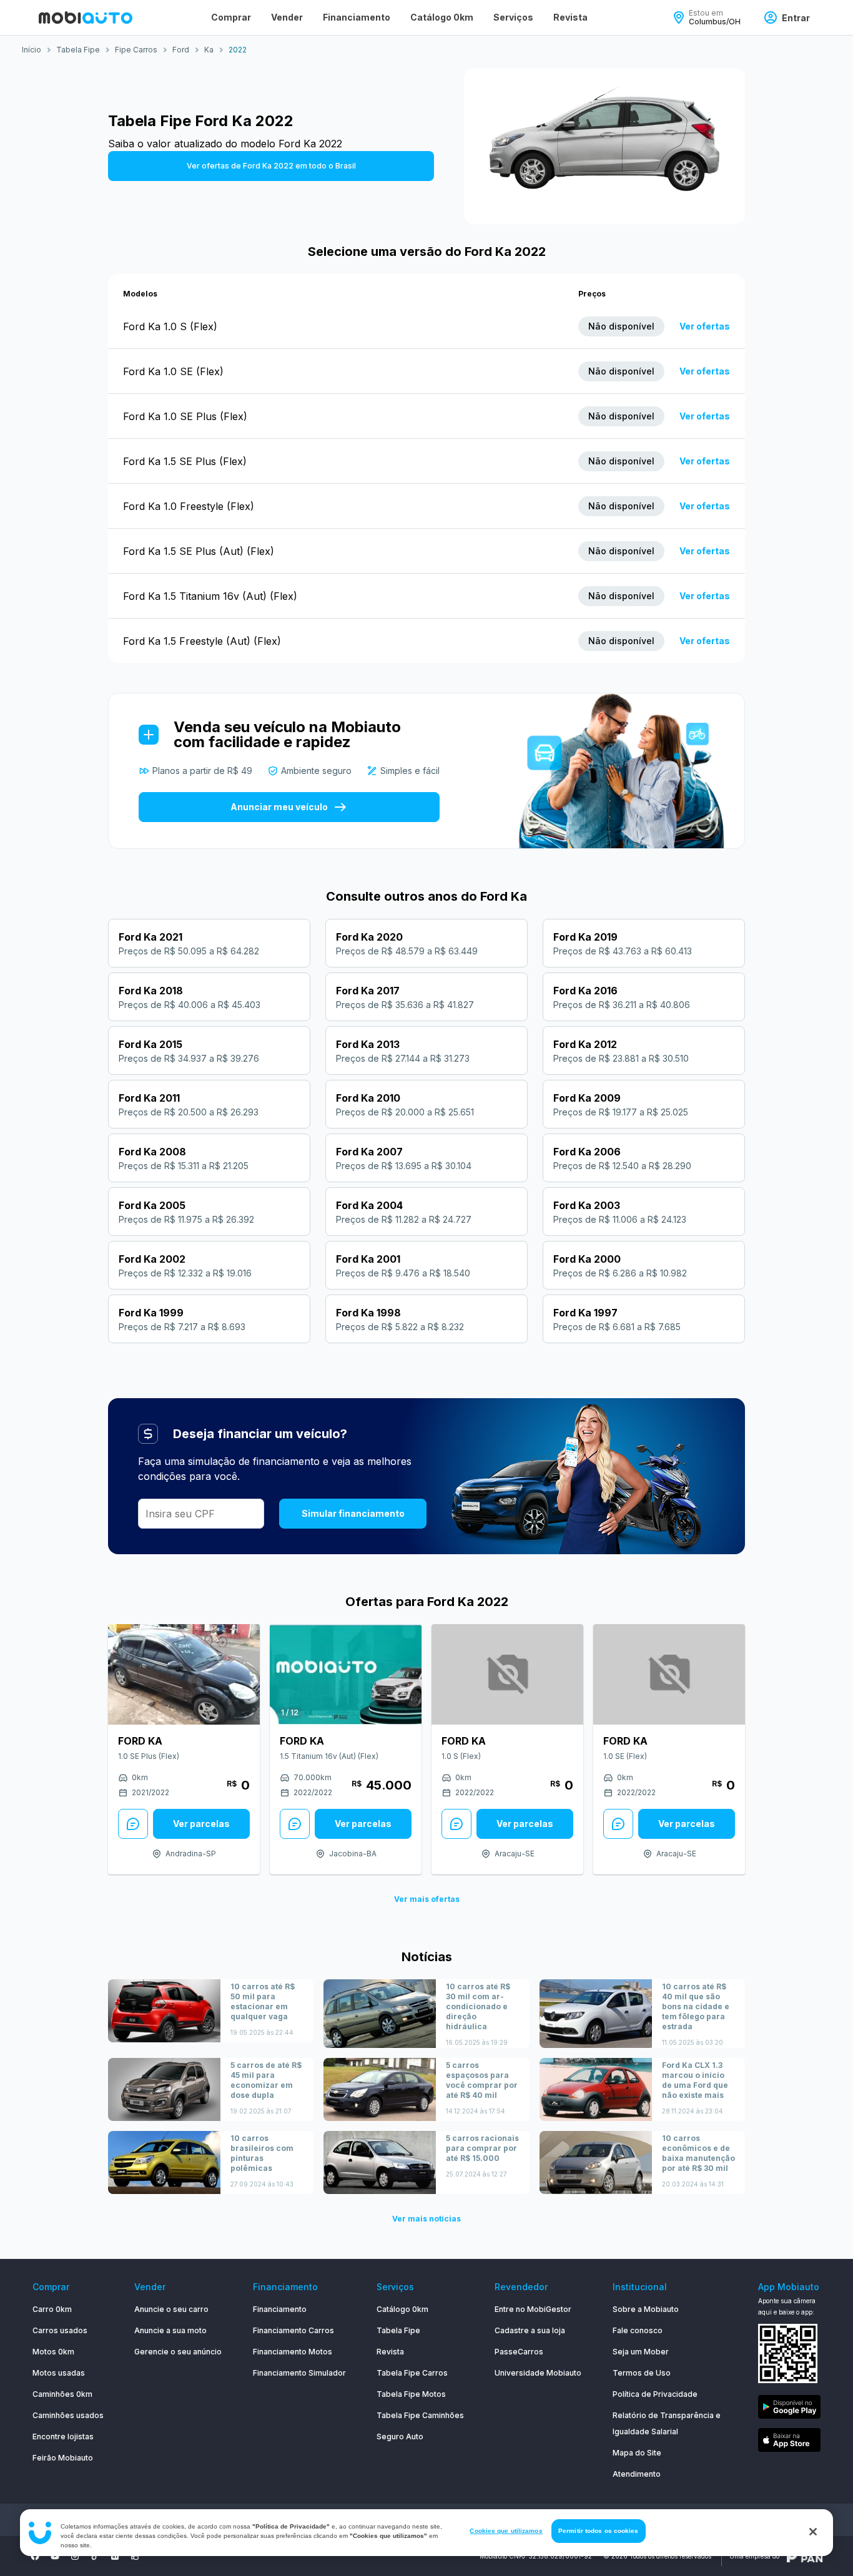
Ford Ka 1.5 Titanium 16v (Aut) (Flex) (210, 596)
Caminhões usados (68, 2415)
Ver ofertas (705, 326)
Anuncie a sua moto (170, 2330)
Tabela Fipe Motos (411, 2394)
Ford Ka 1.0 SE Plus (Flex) (185, 416)
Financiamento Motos (293, 2352)
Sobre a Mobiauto (646, 2309)
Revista (570, 17)
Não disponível (621, 326)
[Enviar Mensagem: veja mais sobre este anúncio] (133, 1824)
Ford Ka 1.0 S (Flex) (170, 326)
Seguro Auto (400, 2436)
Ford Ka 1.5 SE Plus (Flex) (185, 461)
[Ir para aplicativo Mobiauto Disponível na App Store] (789, 2442)
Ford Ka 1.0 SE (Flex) (173, 371)
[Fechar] (813, 2532)
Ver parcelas (201, 1824)
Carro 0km (52, 2309)
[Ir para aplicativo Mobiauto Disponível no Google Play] (789, 2409)
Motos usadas (59, 2373)
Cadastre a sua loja (530, 2330)
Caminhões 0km (62, 2394)
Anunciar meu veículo (279, 807)
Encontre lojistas (63, 2436)
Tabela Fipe (398, 2330)
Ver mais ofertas (427, 1899)
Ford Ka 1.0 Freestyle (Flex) (189, 506)
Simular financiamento (353, 1513)
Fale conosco (638, 2330)
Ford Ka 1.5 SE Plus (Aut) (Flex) (199, 551)
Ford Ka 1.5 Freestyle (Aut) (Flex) (202, 641)
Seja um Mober (641, 2352)
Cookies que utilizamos (506, 2531)
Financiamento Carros (293, 2330)
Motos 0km (53, 2352)
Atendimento (637, 2474)
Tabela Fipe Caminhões (420, 2415)
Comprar (231, 17)
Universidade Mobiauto (538, 2373)
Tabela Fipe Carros (412, 2373)
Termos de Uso (642, 2373)
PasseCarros (519, 2352)
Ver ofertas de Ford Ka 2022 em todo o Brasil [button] (271, 166)
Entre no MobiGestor (533, 2309)
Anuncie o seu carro (171, 2309)
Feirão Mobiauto (63, 2458)
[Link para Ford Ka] (184, 1674)
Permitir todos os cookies (599, 2531)
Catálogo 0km (442, 17)
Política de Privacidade (655, 2394)
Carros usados (60, 2330)
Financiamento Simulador (299, 2373)
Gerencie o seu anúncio (178, 2352)
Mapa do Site (637, 2453)
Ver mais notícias (426, 2219)
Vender (287, 17)
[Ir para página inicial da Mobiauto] (86, 17)
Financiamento (357, 17)
